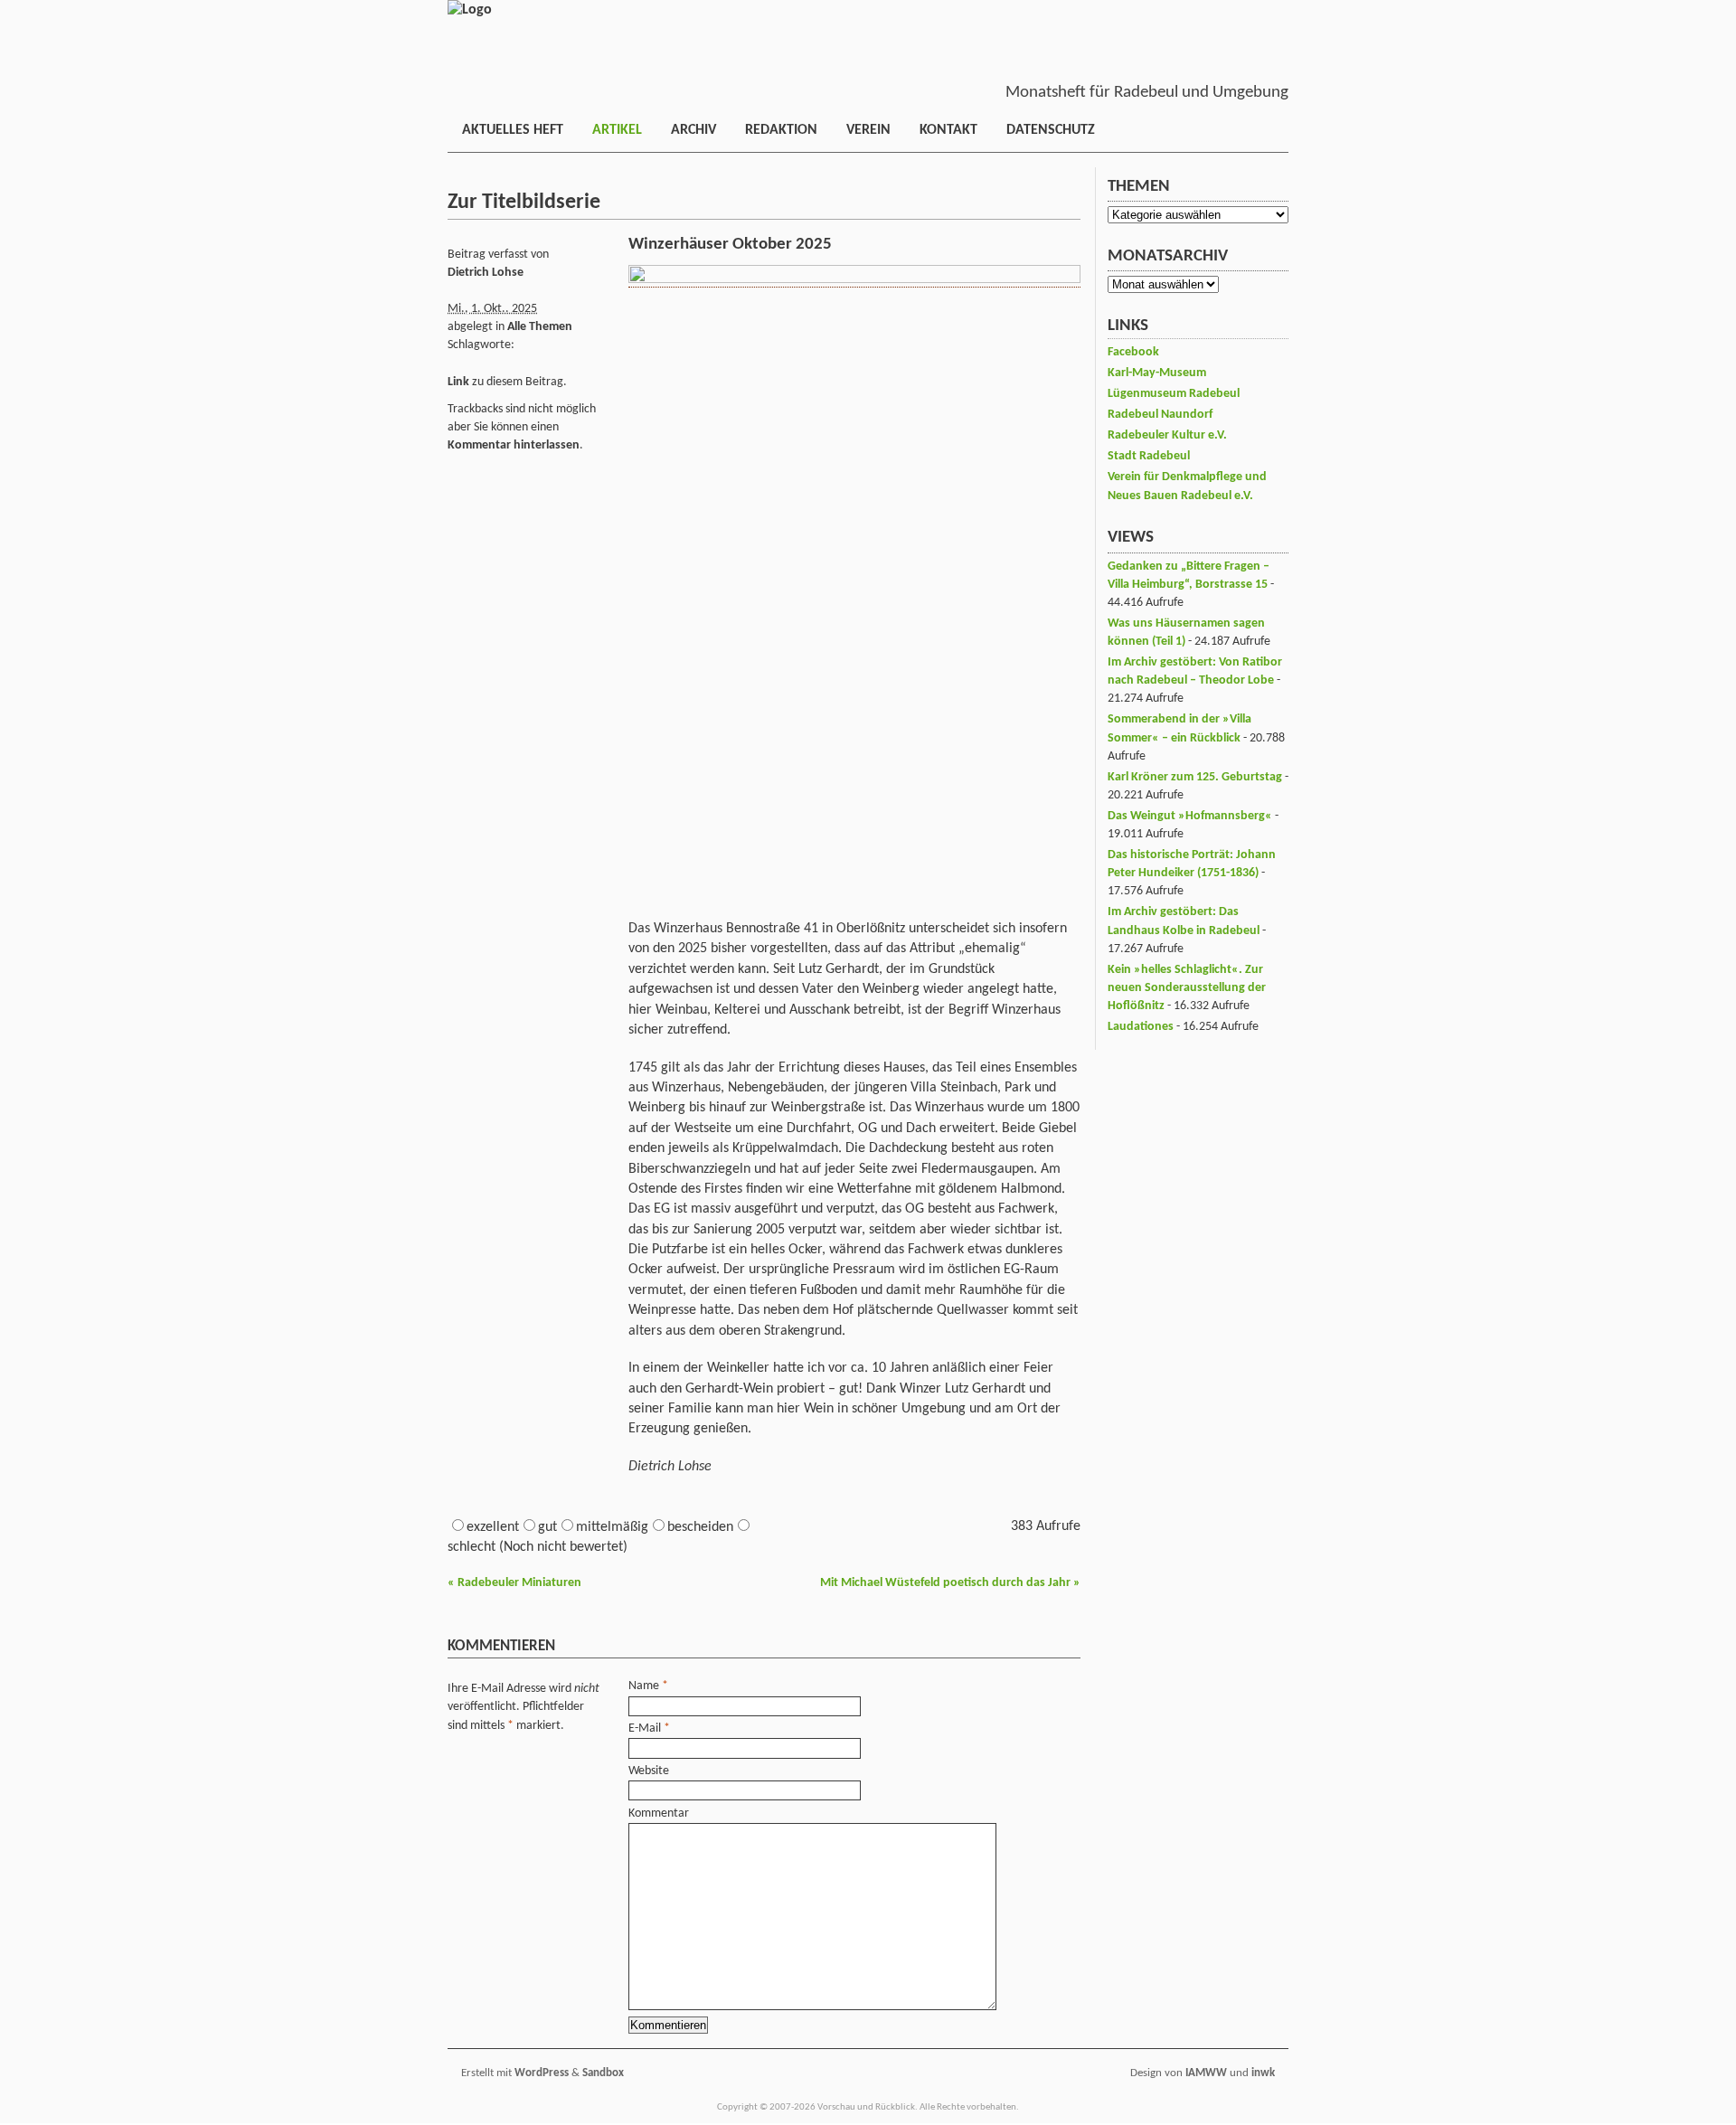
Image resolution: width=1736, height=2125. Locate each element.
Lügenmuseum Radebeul (1174, 394)
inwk (1263, 2073)
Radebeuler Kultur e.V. (1167, 435)
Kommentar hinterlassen (514, 445)
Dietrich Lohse (486, 273)
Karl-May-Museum (1157, 373)
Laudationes (1141, 1027)
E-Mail (645, 1728)
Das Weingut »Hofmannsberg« (1190, 816)
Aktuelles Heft (513, 130)
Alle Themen (540, 327)
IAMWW (1206, 2073)
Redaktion (781, 130)
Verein (868, 130)
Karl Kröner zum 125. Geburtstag (1195, 777)
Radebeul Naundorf (1160, 415)
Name (644, 1686)
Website (649, 1771)
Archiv (693, 130)
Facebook (1133, 352)
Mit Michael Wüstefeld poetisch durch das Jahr (950, 1583)
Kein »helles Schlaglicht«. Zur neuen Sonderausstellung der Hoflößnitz (1187, 988)
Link (458, 382)
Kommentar (659, 1813)
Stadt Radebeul (1149, 456)
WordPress (542, 2073)
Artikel (617, 130)
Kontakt (948, 130)
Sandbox (603, 2073)
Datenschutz (1051, 130)
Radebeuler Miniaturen (514, 1583)
